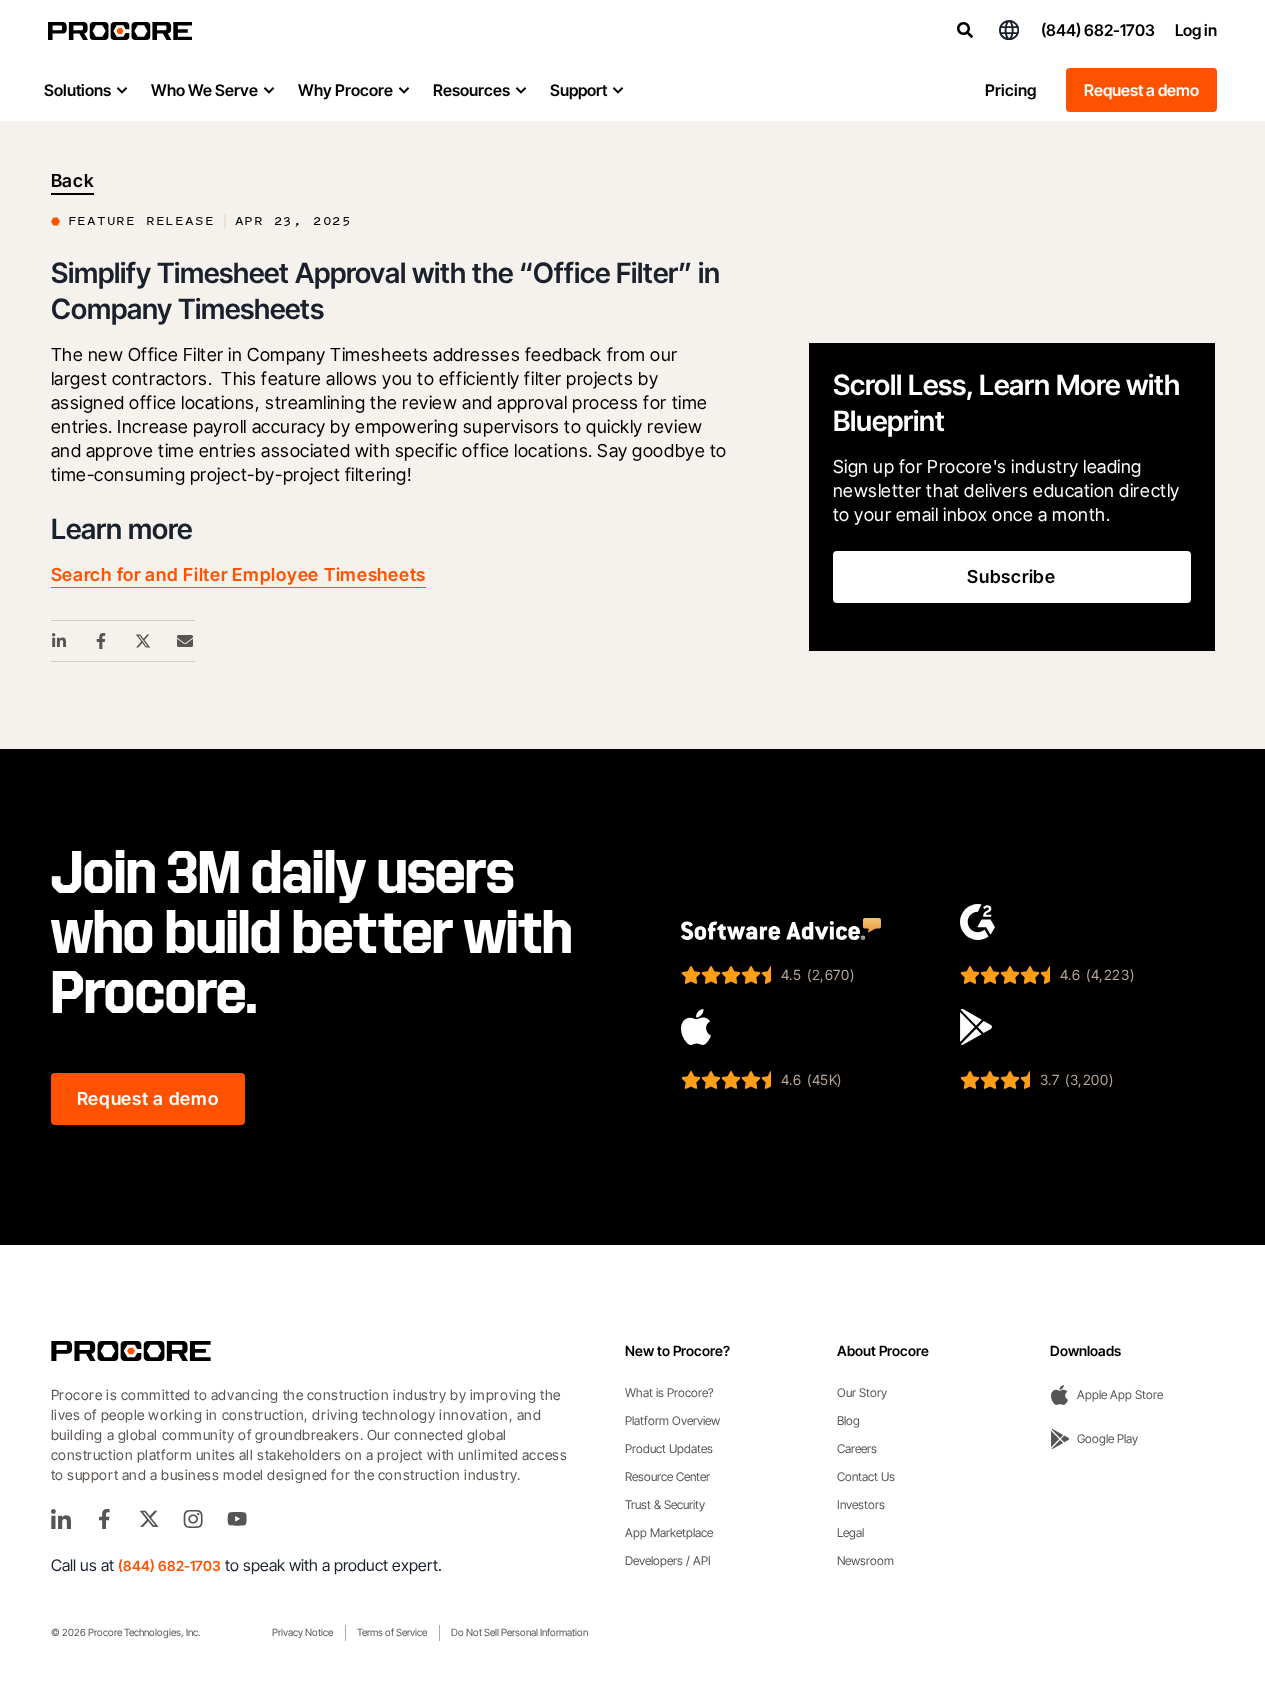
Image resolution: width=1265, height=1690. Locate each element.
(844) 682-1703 (1098, 30)
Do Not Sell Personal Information (519, 1632)
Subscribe (1011, 576)
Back (73, 180)
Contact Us (866, 1476)
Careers (857, 1448)
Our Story (862, 1392)
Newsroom (865, 1560)
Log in (1196, 30)
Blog (848, 1420)
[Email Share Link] (186, 641)
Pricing (1010, 90)
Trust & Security (665, 1504)
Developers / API (668, 1560)
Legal (850, 1532)
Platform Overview (672, 1420)
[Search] (965, 30)
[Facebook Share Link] (102, 641)
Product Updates (669, 1448)
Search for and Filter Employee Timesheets (239, 574)
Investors (861, 1504)
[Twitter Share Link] (144, 641)
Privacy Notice (302, 1632)
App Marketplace (669, 1532)
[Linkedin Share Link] (60, 641)
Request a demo (1141, 90)
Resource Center (667, 1476)
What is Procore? (669, 1392)
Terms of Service (392, 1632)
